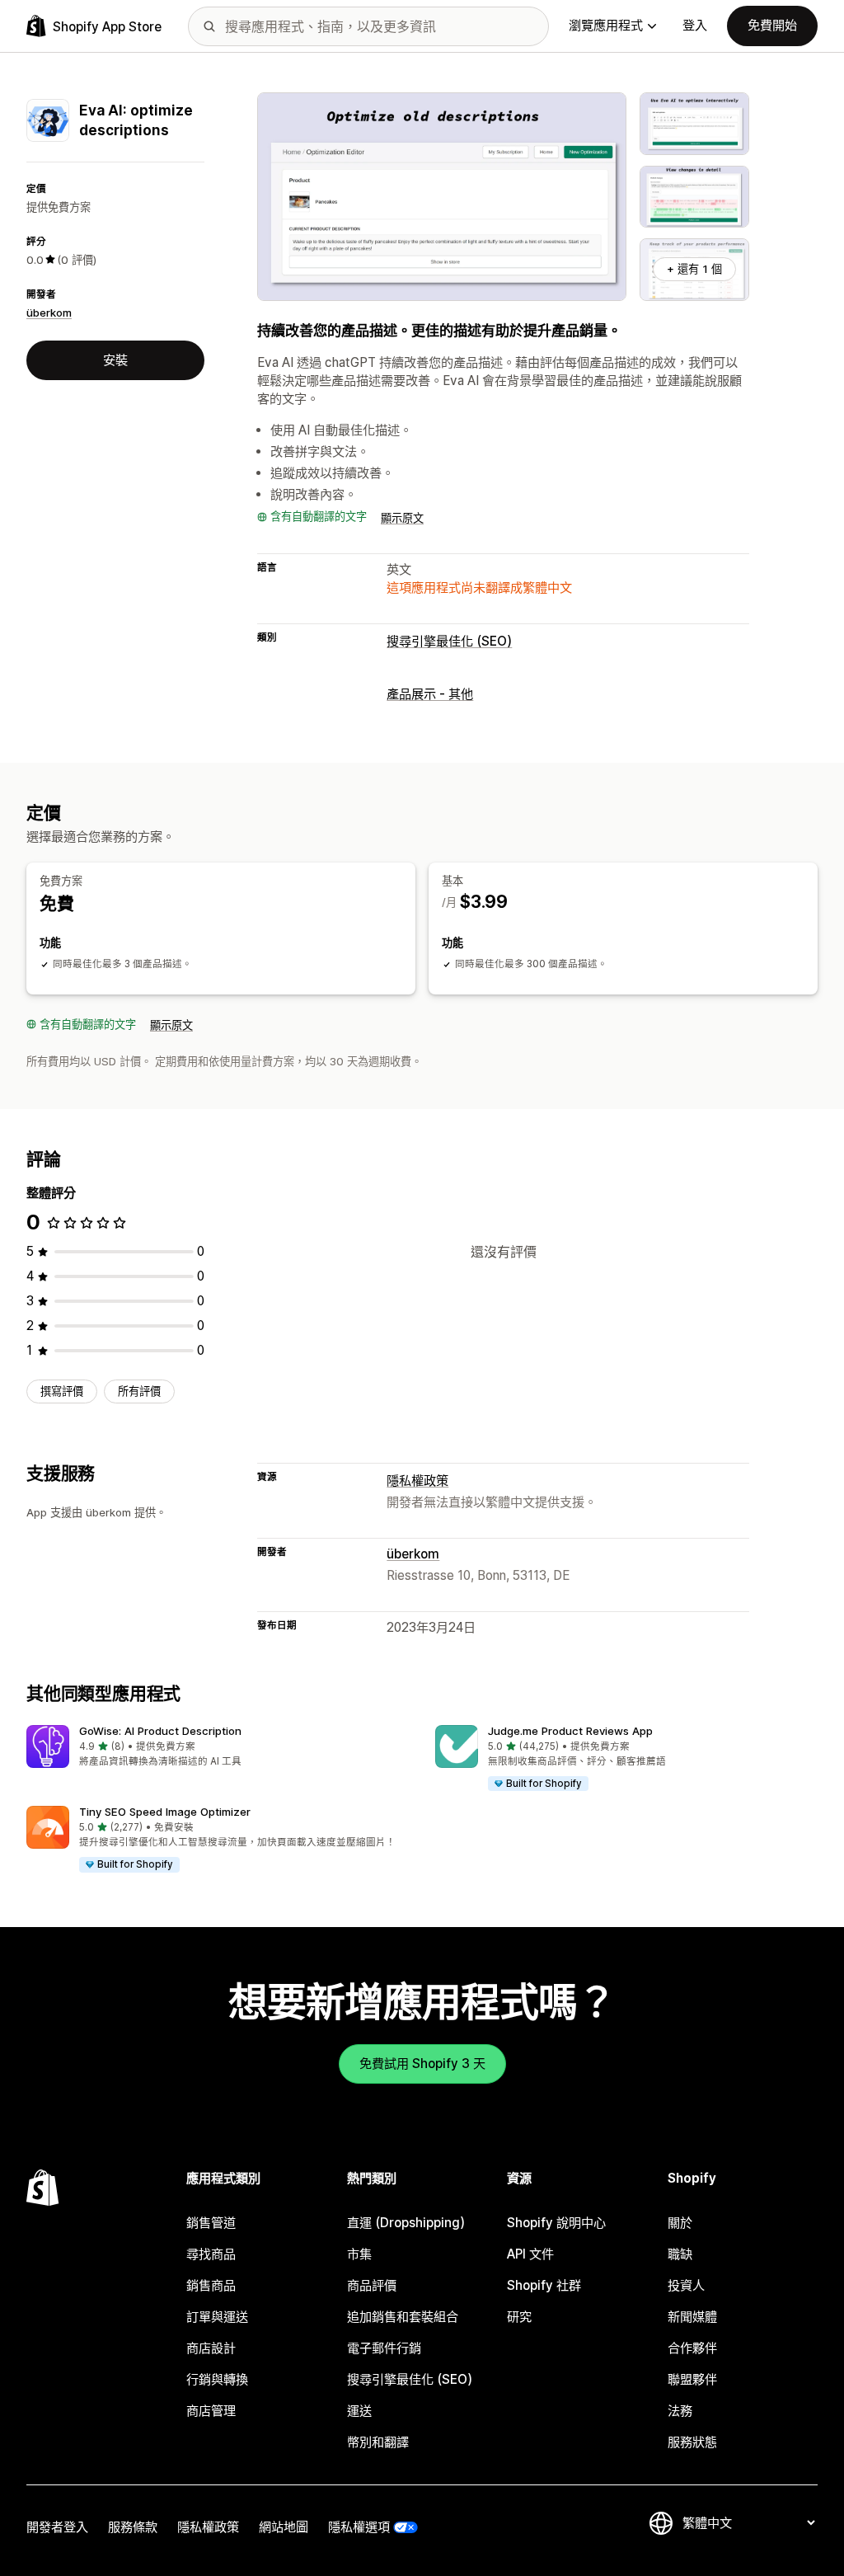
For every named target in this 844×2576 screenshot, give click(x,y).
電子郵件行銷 (384, 2348)
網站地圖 (284, 2527)
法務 (680, 2411)
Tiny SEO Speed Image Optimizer (165, 1812)
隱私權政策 (417, 1481)
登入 (695, 25)
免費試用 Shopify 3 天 (422, 2064)
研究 (519, 2317)
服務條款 (133, 2527)
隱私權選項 (359, 2527)
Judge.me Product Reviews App (570, 1731)
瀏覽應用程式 (606, 25)
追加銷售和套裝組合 (403, 2317)
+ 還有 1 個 (694, 269)
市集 (359, 2254)
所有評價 (139, 1391)
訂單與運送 (217, 2317)
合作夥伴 (692, 2348)
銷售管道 (211, 2223)
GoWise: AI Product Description (160, 1731)
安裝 (115, 360)
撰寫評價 (62, 1391)
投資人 (686, 2285)
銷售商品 (211, 2285)
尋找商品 (211, 2254)
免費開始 (772, 25)
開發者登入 (57, 2527)
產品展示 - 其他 (430, 694)
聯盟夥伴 (692, 2379)
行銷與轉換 (217, 2379)
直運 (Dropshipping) (406, 2223)
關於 (680, 2223)
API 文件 (530, 2254)
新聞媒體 (692, 2317)
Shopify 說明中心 (556, 2223)
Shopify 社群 (544, 2285)
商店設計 (211, 2348)
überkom (49, 313)
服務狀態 (692, 2442)
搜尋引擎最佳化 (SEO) (449, 641)
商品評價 (372, 2285)
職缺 (680, 2254)
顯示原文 (402, 518)
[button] (218, 1747)
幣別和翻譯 (378, 2442)
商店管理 (211, 2411)
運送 (359, 2411)
